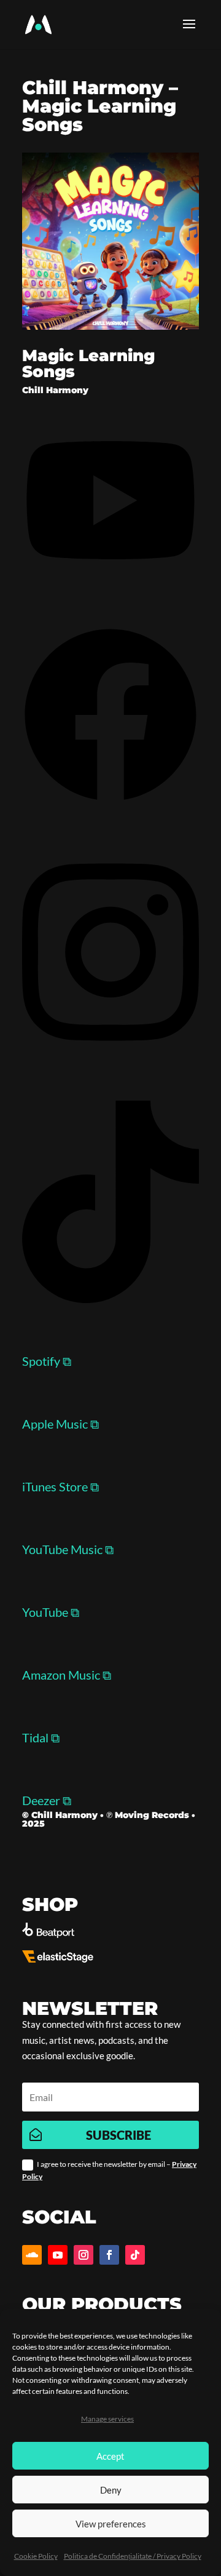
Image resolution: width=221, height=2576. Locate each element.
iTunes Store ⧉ (60, 1486)
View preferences (111, 2524)
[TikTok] (110, 1298)
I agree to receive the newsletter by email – (109, 2170)
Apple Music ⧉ (60, 1424)
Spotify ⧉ (47, 1361)
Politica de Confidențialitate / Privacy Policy (133, 2556)
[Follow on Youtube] (58, 2255)
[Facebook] (110, 799)
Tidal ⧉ (41, 1737)
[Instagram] (110, 1048)
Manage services (107, 2419)
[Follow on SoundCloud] (32, 2255)
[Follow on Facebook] (109, 2255)
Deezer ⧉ (47, 1800)
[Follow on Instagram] (83, 2255)
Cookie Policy (36, 2556)
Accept (110, 2456)
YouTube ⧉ (51, 1612)
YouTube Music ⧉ (68, 1549)
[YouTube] (110, 574)
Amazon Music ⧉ (67, 1675)
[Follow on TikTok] (135, 2255)
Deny (111, 2490)
